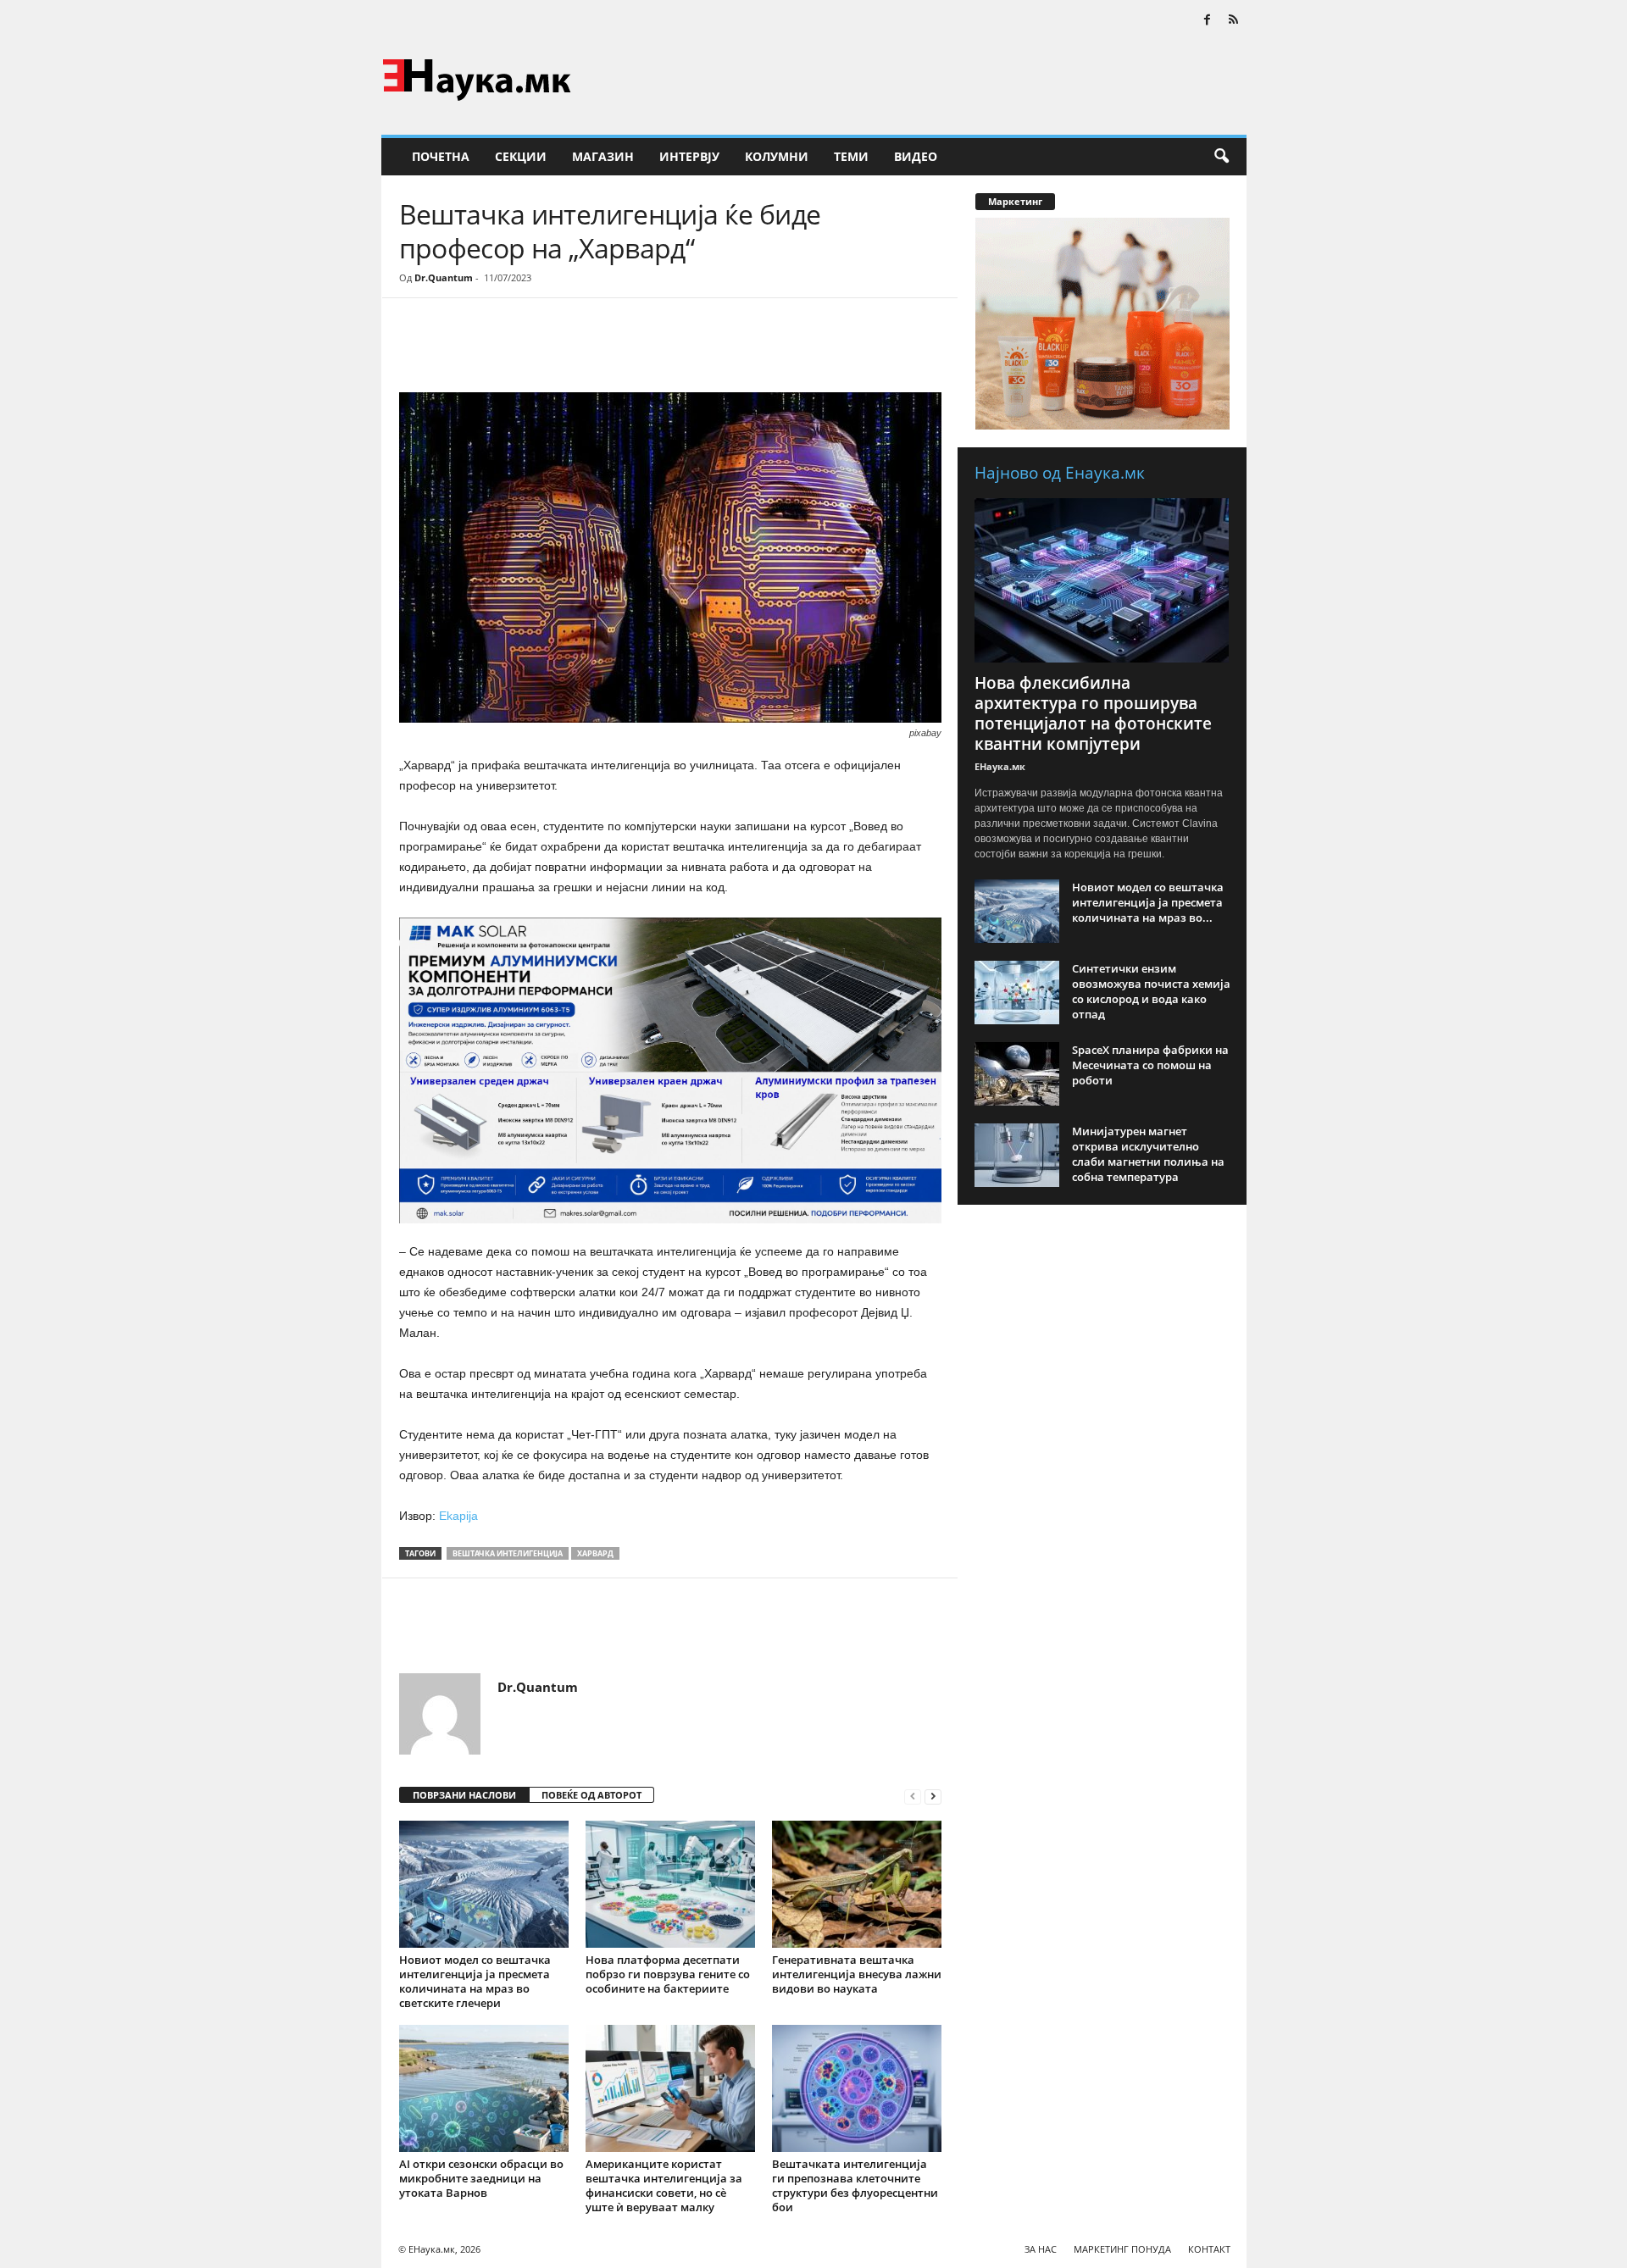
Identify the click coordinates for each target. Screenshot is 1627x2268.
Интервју (689, 156)
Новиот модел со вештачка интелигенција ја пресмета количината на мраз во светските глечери (475, 1981)
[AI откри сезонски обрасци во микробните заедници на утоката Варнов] (484, 2088)
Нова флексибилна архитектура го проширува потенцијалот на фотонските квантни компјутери (1093, 713)
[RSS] (1234, 21)
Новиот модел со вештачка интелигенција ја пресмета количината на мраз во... (1148, 902)
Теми (851, 156)
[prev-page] (913, 1796)
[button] (1221, 157)
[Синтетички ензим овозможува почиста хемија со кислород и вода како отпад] (1017, 993)
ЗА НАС (1041, 2249)
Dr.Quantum (444, 277)
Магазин (603, 156)
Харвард (595, 1553)
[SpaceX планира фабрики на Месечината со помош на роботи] (1017, 1074)
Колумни (777, 156)
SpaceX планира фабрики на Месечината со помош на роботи (1150, 1065)
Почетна (441, 156)
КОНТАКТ (1209, 2249)
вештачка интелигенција (508, 1553)
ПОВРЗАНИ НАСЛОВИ (464, 1795)
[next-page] (933, 1796)
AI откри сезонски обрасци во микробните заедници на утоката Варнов (481, 2178)
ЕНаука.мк (1000, 766)
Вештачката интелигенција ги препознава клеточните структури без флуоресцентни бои (855, 2185)
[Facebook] (1208, 21)
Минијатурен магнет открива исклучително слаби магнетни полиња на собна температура (1148, 1154)
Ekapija (458, 1516)
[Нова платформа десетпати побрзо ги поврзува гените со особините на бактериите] (670, 1884)
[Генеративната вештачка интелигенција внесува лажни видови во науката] (857, 1884)
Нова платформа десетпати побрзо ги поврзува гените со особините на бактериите (668, 1974)
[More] (556, 349)
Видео (916, 156)
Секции (521, 156)
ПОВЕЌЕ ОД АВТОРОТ (591, 1795)
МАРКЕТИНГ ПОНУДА (1122, 2249)
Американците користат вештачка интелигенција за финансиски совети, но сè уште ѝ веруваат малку (664, 2185)
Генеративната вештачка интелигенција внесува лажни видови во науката (857, 1974)
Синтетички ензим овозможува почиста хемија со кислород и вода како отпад (1151, 991)
